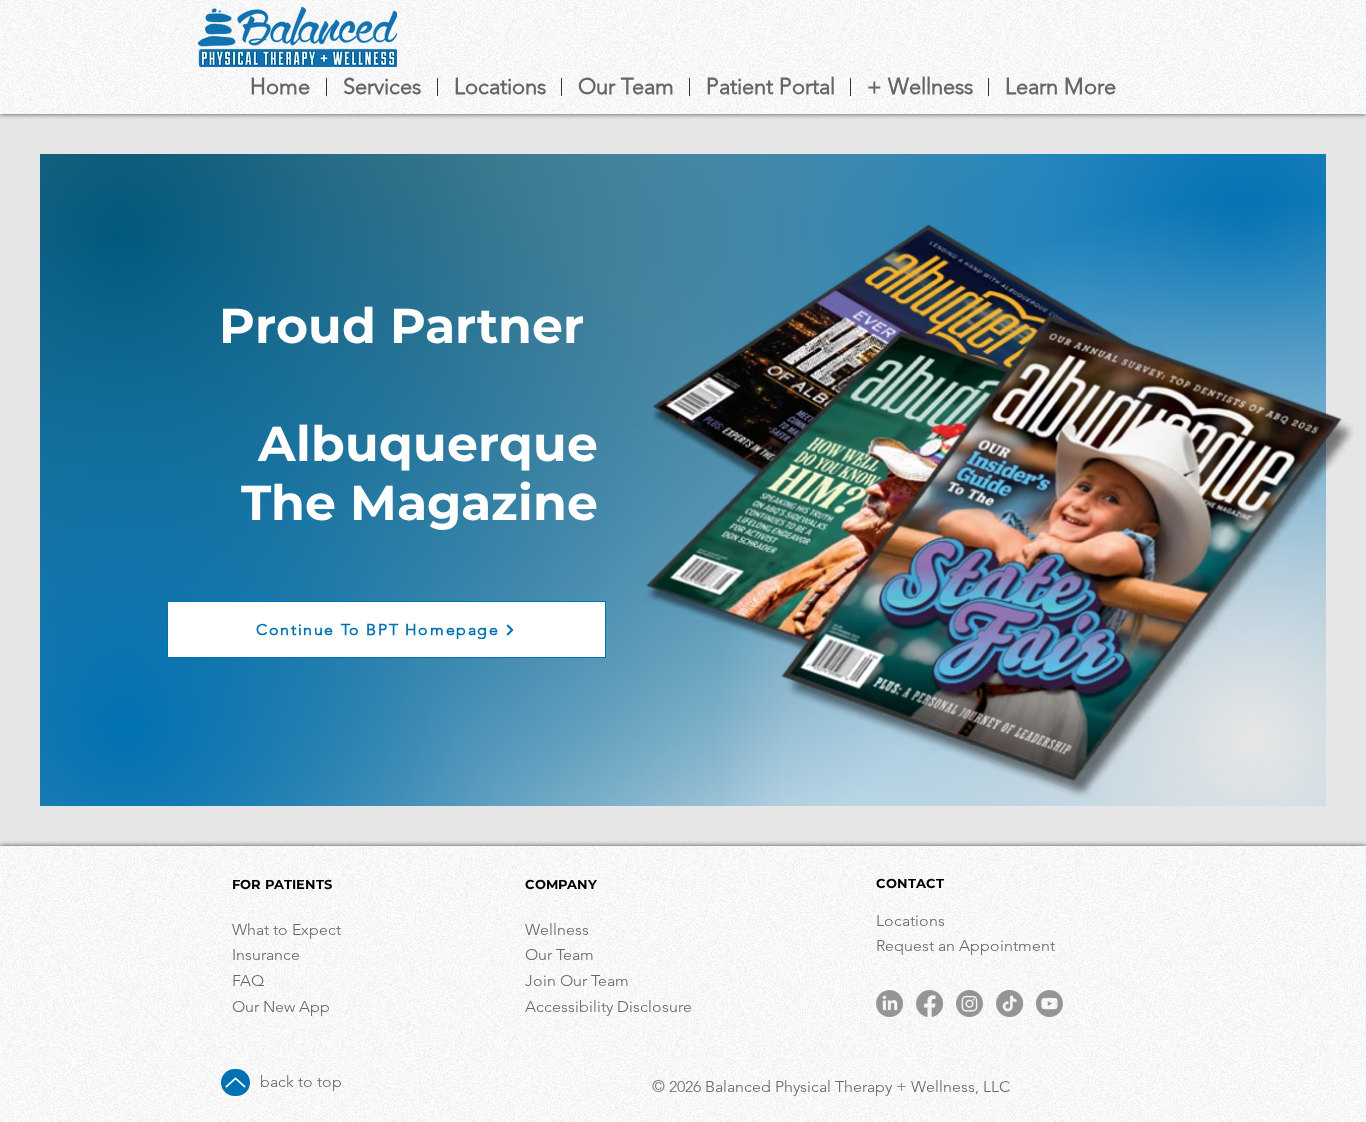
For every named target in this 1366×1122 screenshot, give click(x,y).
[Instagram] (969, 1003)
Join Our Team (577, 980)
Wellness (557, 929)
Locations (912, 920)
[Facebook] (929, 1003)
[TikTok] (1009, 1003)
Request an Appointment (967, 945)
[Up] (235, 1082)
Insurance (266, 954)
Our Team (559, 954)
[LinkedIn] (889, 1003)
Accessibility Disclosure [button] (610, 1006)
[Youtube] (1049, 1003)
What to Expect (286, 929)
